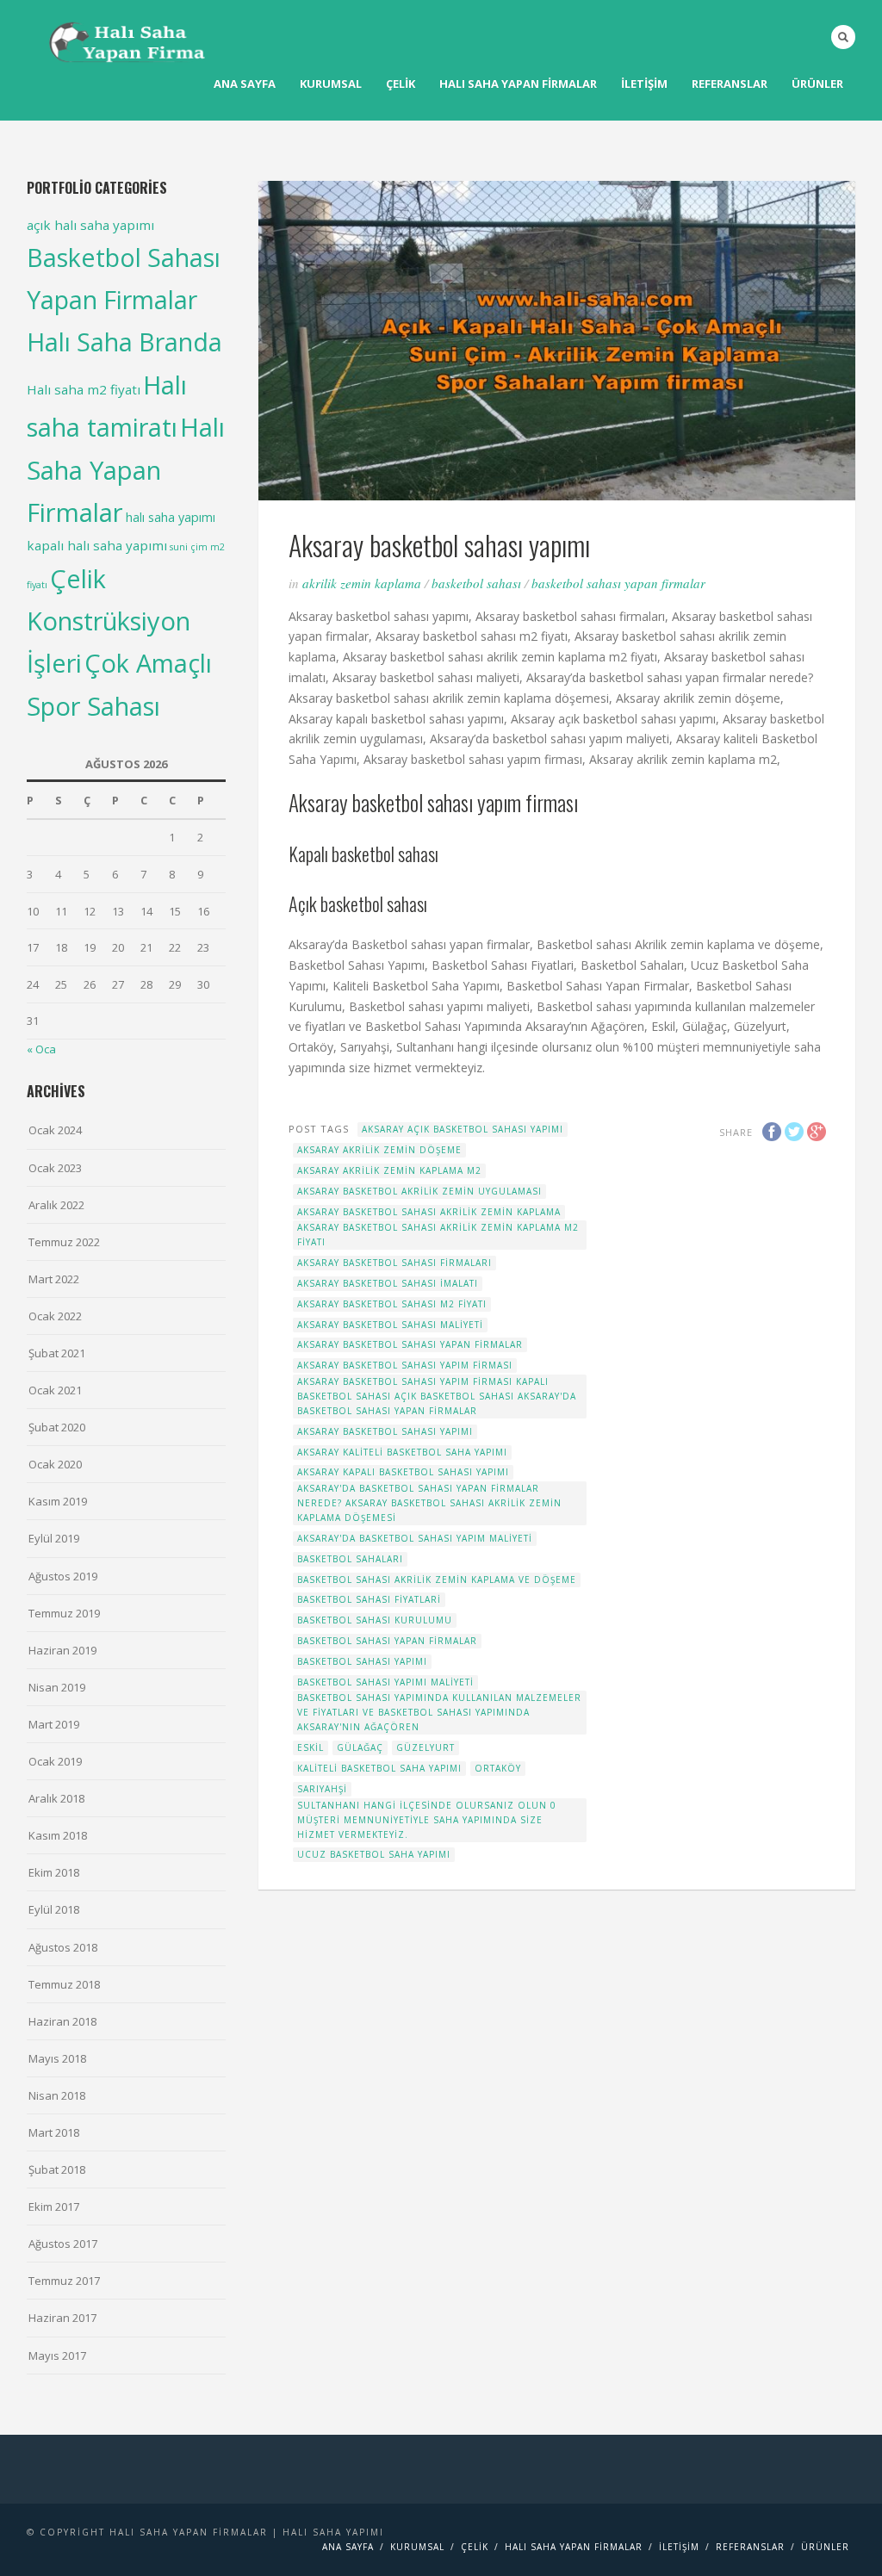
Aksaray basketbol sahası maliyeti (390, 1325)
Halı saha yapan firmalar (518, 84)
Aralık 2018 (56, 1798)
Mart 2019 (54, 1724)
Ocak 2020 (55, 1464)
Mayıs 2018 (57, 2058)
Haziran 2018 (62, 2021)
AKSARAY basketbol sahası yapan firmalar (410, 1344)
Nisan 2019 (57, 1687)
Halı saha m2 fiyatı (84, 389)
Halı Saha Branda (124, 341)
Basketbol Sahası (476, 583)
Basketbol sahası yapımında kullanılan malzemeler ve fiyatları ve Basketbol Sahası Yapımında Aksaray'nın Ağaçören (439, 1712)
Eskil (311, 1747)
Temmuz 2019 (64, 1613)
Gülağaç (360, 1747)
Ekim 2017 (54, 2207)
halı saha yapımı (171, 517)
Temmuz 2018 (64, 1984)
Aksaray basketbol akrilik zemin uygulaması (419, 1191)
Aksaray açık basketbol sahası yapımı (463, 1129)
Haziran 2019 (62, 1650)
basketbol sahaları (350, 1559)
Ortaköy (498, 1768)
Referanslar (730, 84)
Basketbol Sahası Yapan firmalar (618, 583)
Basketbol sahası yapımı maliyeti (385, 1682)
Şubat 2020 (57, 1427)
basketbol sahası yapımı (362, 1661)
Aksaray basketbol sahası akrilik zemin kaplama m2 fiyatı (438, 1235)
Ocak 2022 (55, 1316)
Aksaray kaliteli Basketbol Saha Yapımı (402, 1452)
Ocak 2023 (55, 1168)
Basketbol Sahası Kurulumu (375, 1620)
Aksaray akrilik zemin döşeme (379, 1150)
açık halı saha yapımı (90, 225)
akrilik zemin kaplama (362, 583)
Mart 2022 (54, 1279)
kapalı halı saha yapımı (97, 545)
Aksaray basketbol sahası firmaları (394, 1263)
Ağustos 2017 (63, 2244)
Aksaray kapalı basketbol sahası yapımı (403, 1472)
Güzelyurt (425, 1747)
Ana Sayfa (245, 84)
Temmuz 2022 (64, 1242)
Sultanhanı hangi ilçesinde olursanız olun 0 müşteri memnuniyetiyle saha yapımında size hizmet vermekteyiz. (427, 1820)
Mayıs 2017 (57, 2356)
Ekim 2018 (54, 1872)
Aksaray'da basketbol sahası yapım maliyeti (415, 1538)
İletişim (644, 84)
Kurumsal (331, 84)
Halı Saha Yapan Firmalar (126, 470)
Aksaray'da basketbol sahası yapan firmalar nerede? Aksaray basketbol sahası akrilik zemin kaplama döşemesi (429, 1503)
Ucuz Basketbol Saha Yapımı (374, 1854)
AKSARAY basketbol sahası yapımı (385, 1431)
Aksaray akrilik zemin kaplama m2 (389, 1170)
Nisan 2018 (57, 2095)
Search (843, 37)
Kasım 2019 (58, 1501)
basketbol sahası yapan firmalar (387, 1641)
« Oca (41, 1049)
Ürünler (817, 84)
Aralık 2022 (56, 1205)
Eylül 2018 (54, 1909)
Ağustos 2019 (63, 1576)
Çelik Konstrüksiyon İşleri (109, 621)
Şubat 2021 (57, 1353)
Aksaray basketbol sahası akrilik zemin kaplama (429, 1212)
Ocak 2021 (55, 1390)
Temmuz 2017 (64, 2281)
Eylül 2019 (54, 1538)
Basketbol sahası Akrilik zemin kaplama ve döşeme (437, 1580)
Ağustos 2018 (63, 1947)
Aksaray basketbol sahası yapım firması (405, 1365)
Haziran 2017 (62, 2318)
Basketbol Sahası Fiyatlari (369, 1599)
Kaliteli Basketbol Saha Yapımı (379, 1768)
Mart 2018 (54, 2132)
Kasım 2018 (58, 1835)
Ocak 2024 (55, 1130)
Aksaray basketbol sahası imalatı (388, 1283)
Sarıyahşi (322, 1789)
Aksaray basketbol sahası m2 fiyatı (392, 1304)
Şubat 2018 (57, 2169)
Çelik (401, 84)
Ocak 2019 (55, 1761)
